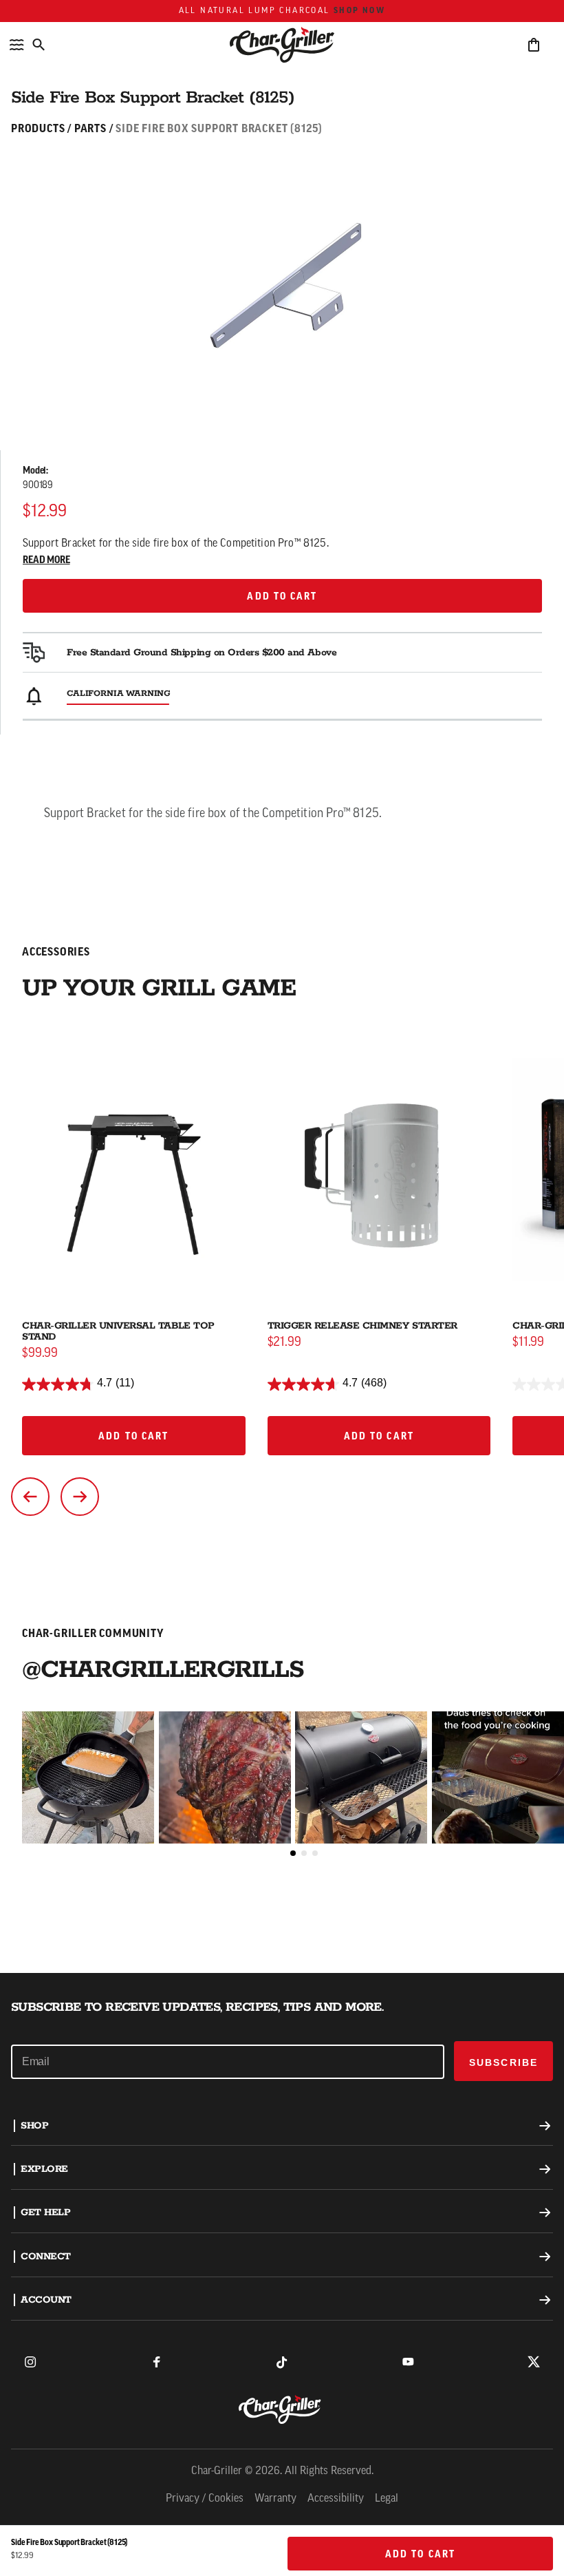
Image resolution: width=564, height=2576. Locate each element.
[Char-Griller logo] (282, 2409)
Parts (90, 129)
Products (38, 129)
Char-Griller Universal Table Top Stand (118, 1331)
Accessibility (336, 2499)
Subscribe (503, 2062)
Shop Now (359, 11)
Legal (387, 2499)
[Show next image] (80, 1497)
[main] (282, 986)
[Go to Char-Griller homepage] (282, 45)
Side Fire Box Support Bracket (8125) (219, 129)
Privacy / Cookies (205, 2499)
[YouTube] (408, 2362)
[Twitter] (534, 2362)
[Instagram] (30, 2362)
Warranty (275, 2499)
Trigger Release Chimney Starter (362, 1326)
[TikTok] (282, 2362)
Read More (46, 561)
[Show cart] (534, 45)
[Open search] (39, 45)
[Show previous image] (30, 1497)
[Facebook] (156, 2362)
